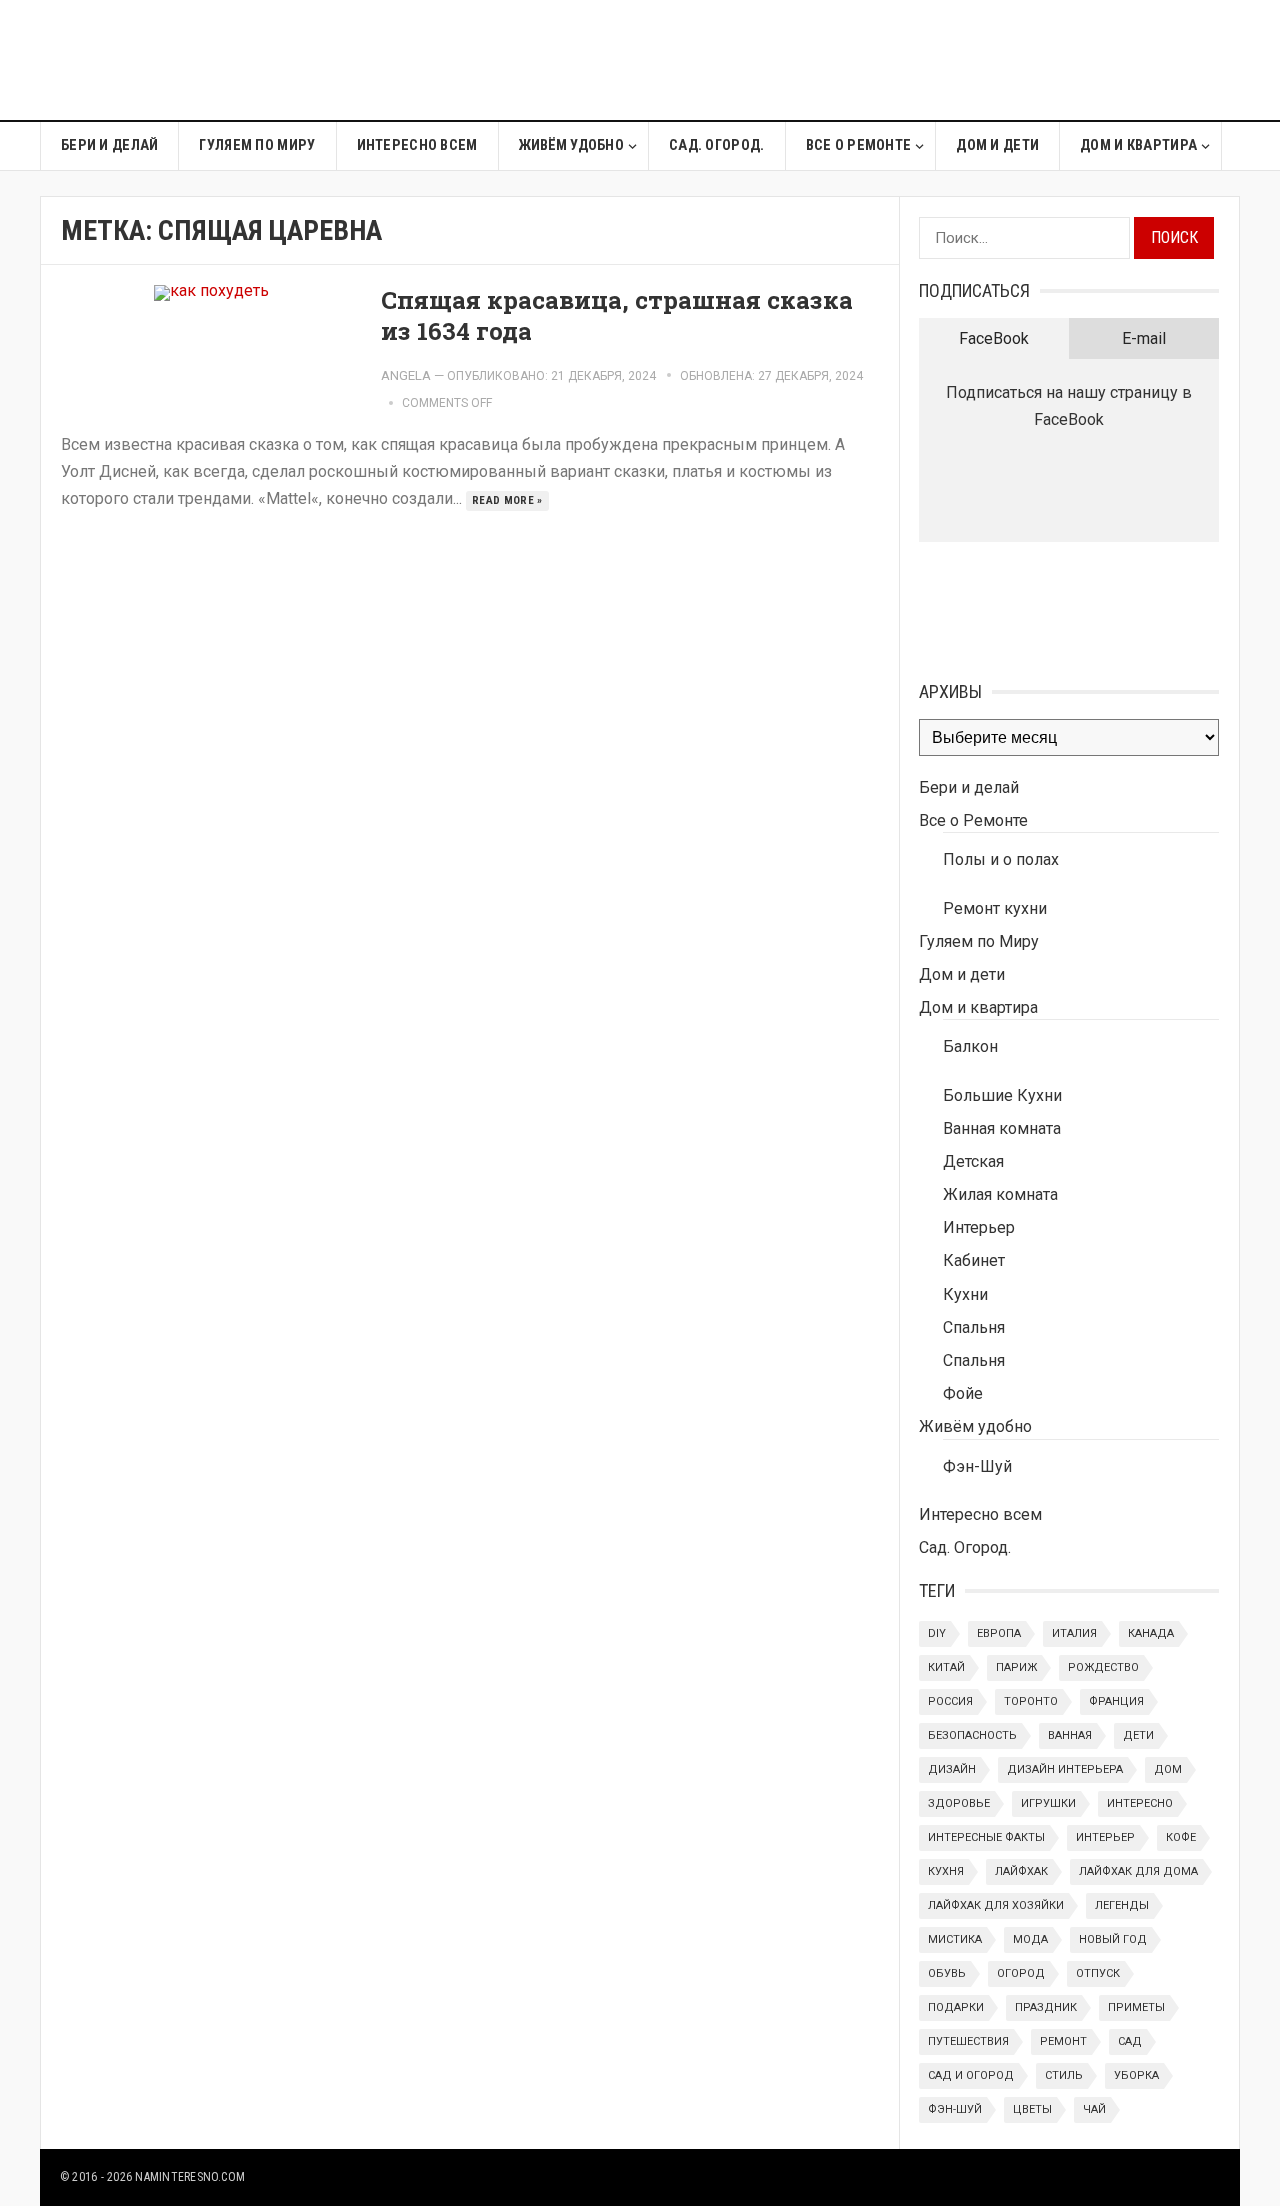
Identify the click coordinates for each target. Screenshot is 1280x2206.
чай (1094, 2109)
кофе (1181, 1837)
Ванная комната (1002, 1128)
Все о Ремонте (859, 145)
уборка (1136, 2075)
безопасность (972, 1735)
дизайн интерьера (1065, 1769)
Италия (1074, 1633)
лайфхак (1021, 1871)
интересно (1140, 1803)
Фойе (963, 1393)
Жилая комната (1000, 1194)
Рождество (1103, 1667)
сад (1130, 2041)
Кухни (965, 1294)
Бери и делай (109, 145)
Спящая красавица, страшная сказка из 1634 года (617, 315)
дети (1138, 1735)
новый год (1113, 1939)
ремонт (1063, 2041)
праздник (1046, 2007)
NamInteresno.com (190, 2177)
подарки (956, 2007)
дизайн (952, 1769)
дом (1168, 1769)
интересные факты (986, 1837)
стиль (1064, 2075)
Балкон (970, 1046)
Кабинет (974, 1260)
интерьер (1105, 1837)
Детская (973, 1161)
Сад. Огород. (716, 145)
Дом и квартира (1138, 145)
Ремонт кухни (995, 908)
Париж (1016, 1667)
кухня (946, 1871)
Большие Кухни (1002, 1095)
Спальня (974, 1327)
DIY (937, 1633)
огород (1021, 1973)
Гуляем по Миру (257, 145)
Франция (1116, 1701)
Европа (999, 1633)
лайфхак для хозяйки (996, 1905)
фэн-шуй (955, 2109)
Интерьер (979, 1227)
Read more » (507, 500)
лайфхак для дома (1138, 1871)
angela (406, 375)
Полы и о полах (1001, 859)
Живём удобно (571, 145)
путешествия (968, 2041)
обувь (947, 1973)
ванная (1070, 1735)
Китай (946, 1667)
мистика (955, 1939)
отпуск (1098, 1973)
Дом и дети (997, 145)
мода (1030, 1939)
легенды (1122, 1905)
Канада (1151, 1633)
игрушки (1048, 1803)
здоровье (959, 1803)
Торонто (1031, 1701)
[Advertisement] (876, 60)
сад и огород (971, 2075)
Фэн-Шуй (977, 1466)
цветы (1032, 2109)
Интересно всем (417, 145)
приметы (1136, 2007)
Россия (950, 1701)
